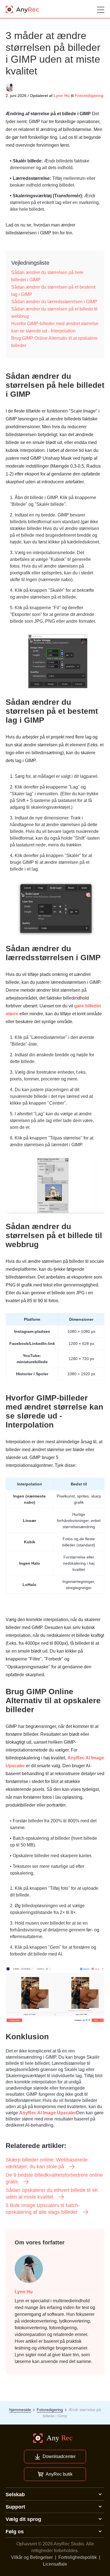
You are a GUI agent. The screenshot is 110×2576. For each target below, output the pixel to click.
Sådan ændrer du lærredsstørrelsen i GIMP (54, 302)
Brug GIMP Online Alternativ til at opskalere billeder (54, 342)
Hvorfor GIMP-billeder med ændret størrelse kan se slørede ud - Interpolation (55, 327)
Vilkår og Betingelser (32, 2557)
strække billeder (26, 528)
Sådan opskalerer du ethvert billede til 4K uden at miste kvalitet (52, 2194)
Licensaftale (55, 2564)
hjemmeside (20, 2410)
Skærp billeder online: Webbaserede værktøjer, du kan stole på (47, 2163)
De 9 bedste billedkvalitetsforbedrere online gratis (54, 2178)
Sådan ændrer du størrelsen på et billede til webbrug (54, 313)
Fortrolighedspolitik (78, 2557)
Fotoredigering (89, 96)
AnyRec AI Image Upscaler (48, 2113)
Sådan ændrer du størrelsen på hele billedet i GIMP (47, 276)
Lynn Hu (62, 96)
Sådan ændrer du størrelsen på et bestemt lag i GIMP (53, 291)
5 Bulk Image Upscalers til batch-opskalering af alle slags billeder (43, 2209)
